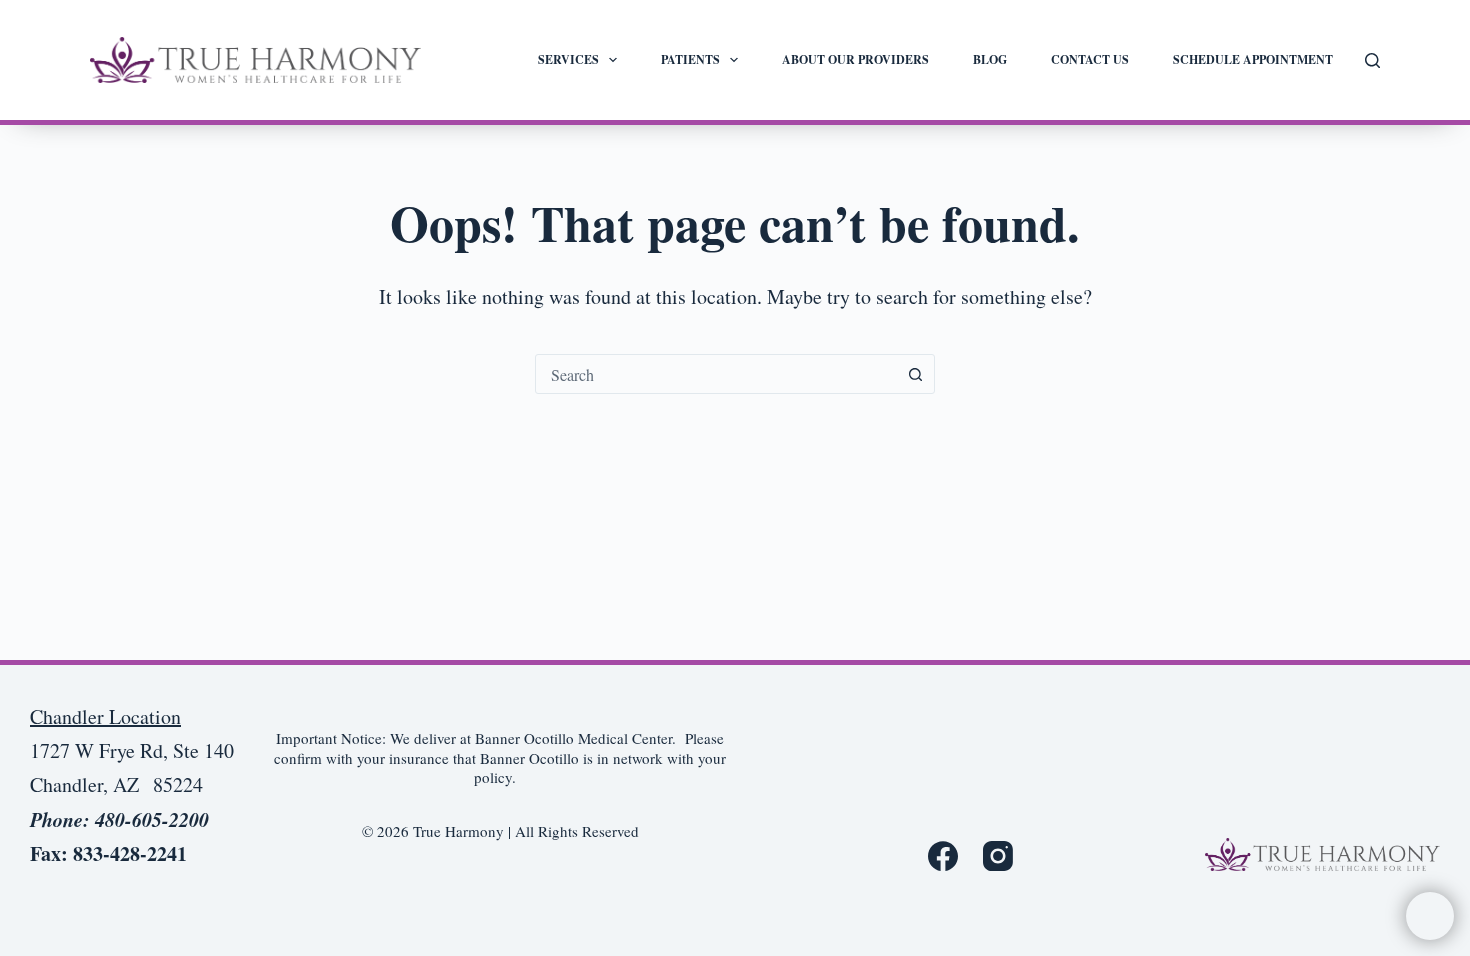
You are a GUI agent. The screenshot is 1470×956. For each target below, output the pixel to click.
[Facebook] (943, 856)
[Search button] (915, 374)
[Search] (1372, 60)
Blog (990, 59)
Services (568, 59)
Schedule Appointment (1253, 59)
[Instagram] (998, 856)
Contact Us (1090, 59)
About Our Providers (855, 59)
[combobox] (716, 374)
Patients (690, 59)
